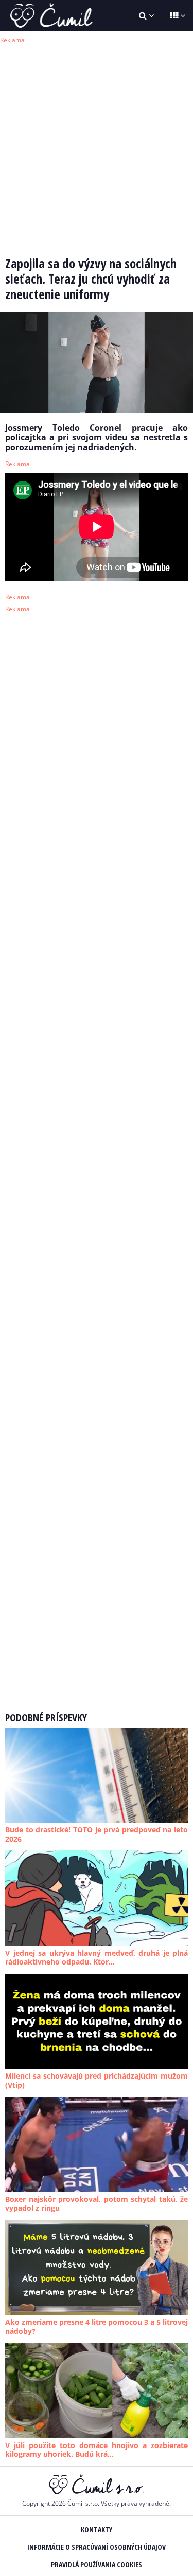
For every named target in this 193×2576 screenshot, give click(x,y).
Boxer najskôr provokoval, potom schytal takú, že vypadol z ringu (97, 2204)
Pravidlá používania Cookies (97, 2564)
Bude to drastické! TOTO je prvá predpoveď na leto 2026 (97, 1834)
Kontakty (97, 2529)
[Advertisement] (97, 143)
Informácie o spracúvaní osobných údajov (97, 2547)
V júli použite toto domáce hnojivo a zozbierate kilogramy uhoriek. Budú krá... (97, 2450)
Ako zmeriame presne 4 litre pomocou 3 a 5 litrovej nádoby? (97, 2327)
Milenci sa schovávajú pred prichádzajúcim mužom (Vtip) (97, 2080)
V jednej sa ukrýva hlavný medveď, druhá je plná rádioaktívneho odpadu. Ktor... (97, 1958)
